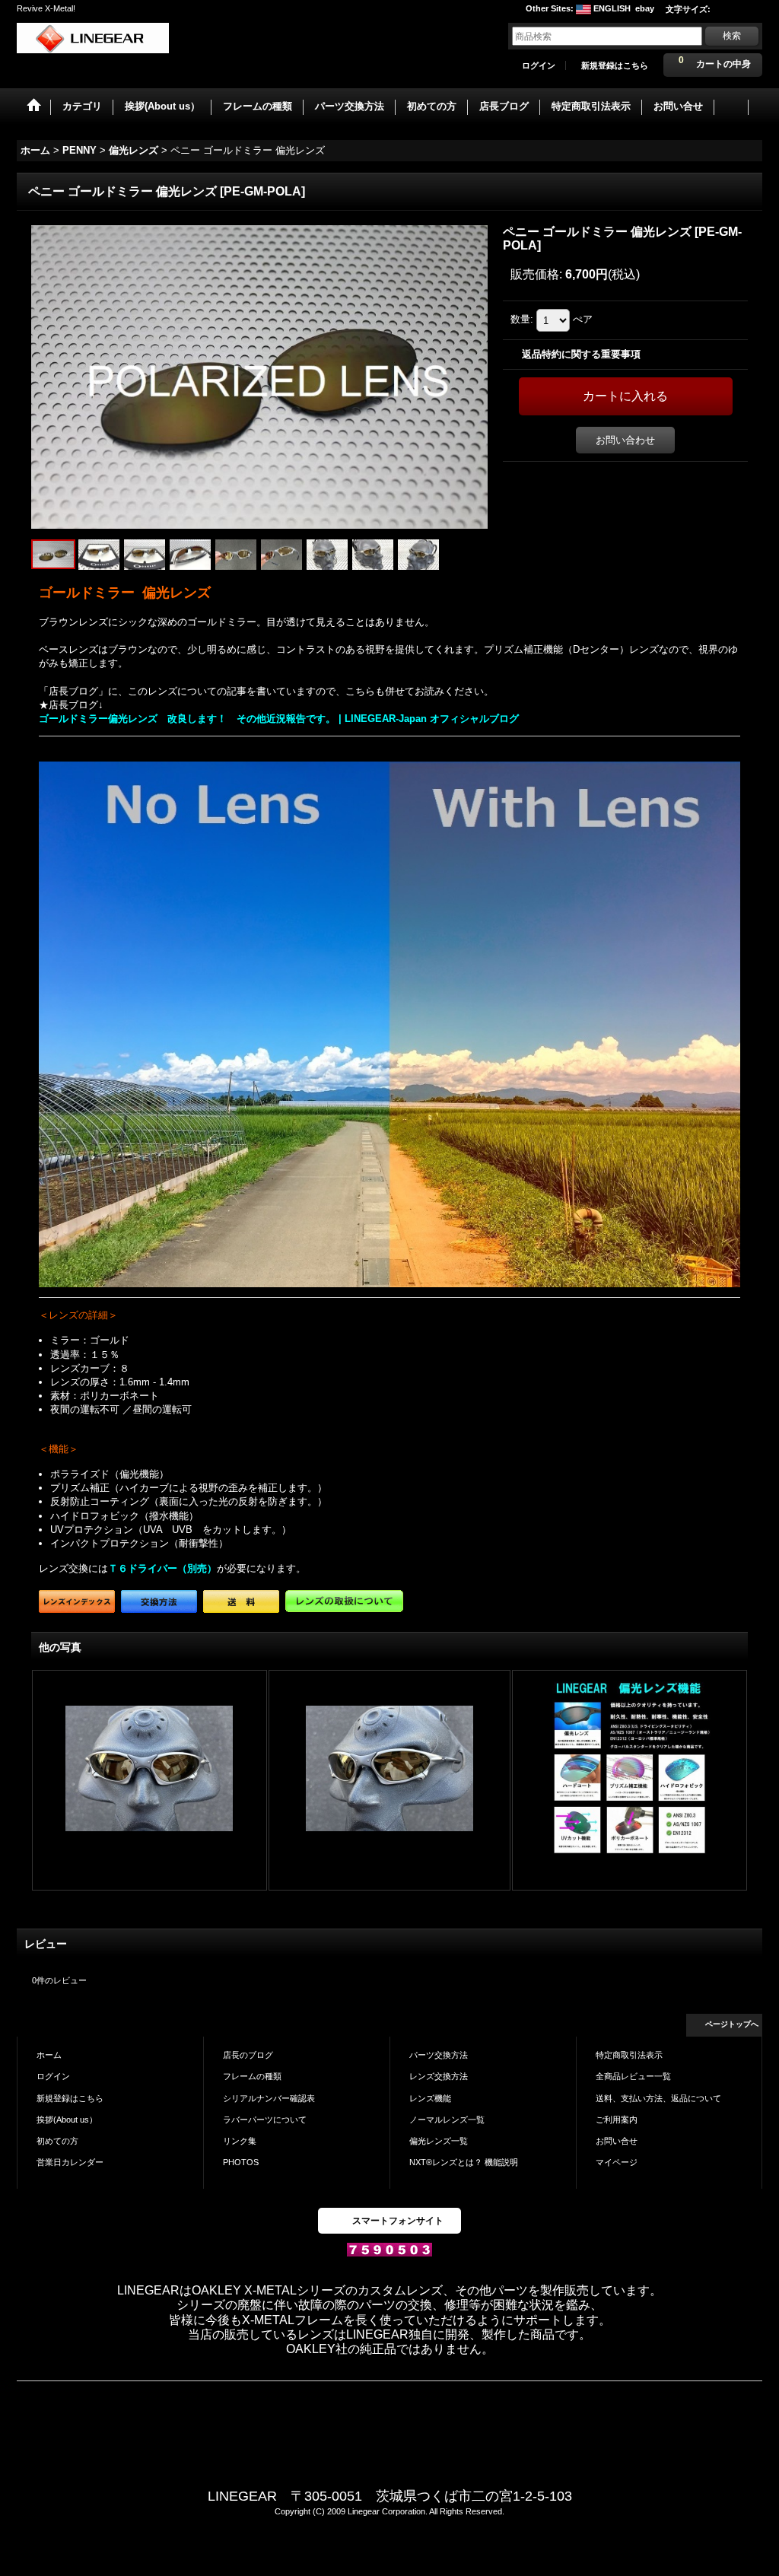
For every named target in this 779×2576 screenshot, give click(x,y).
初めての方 (57, 2141)
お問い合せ (617, 2141)
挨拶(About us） (67, 2120)
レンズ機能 (430, 2098)
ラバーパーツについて (265, 2120)
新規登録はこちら (615, 65)
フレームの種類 (252, 2076)
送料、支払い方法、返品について (658, 2098)
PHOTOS (241, 2162)
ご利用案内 (617, 2120)
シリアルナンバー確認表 (269, 2098)
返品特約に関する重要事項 (581, 354)
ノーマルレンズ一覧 (447, 2120)
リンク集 (240, 2141)
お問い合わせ (625, 440)
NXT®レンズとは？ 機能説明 (464, 2162)
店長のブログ (248, 2055)
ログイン (539, 65)
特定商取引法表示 (629, 2055)
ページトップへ (732, 2024)
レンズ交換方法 (439, 2076)
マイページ (617, 2162)
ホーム (49, 2055)
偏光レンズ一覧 (439, 2141)
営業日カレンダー (70, 2162)
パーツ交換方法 (439, 2055)
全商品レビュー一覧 (633, 2076)
